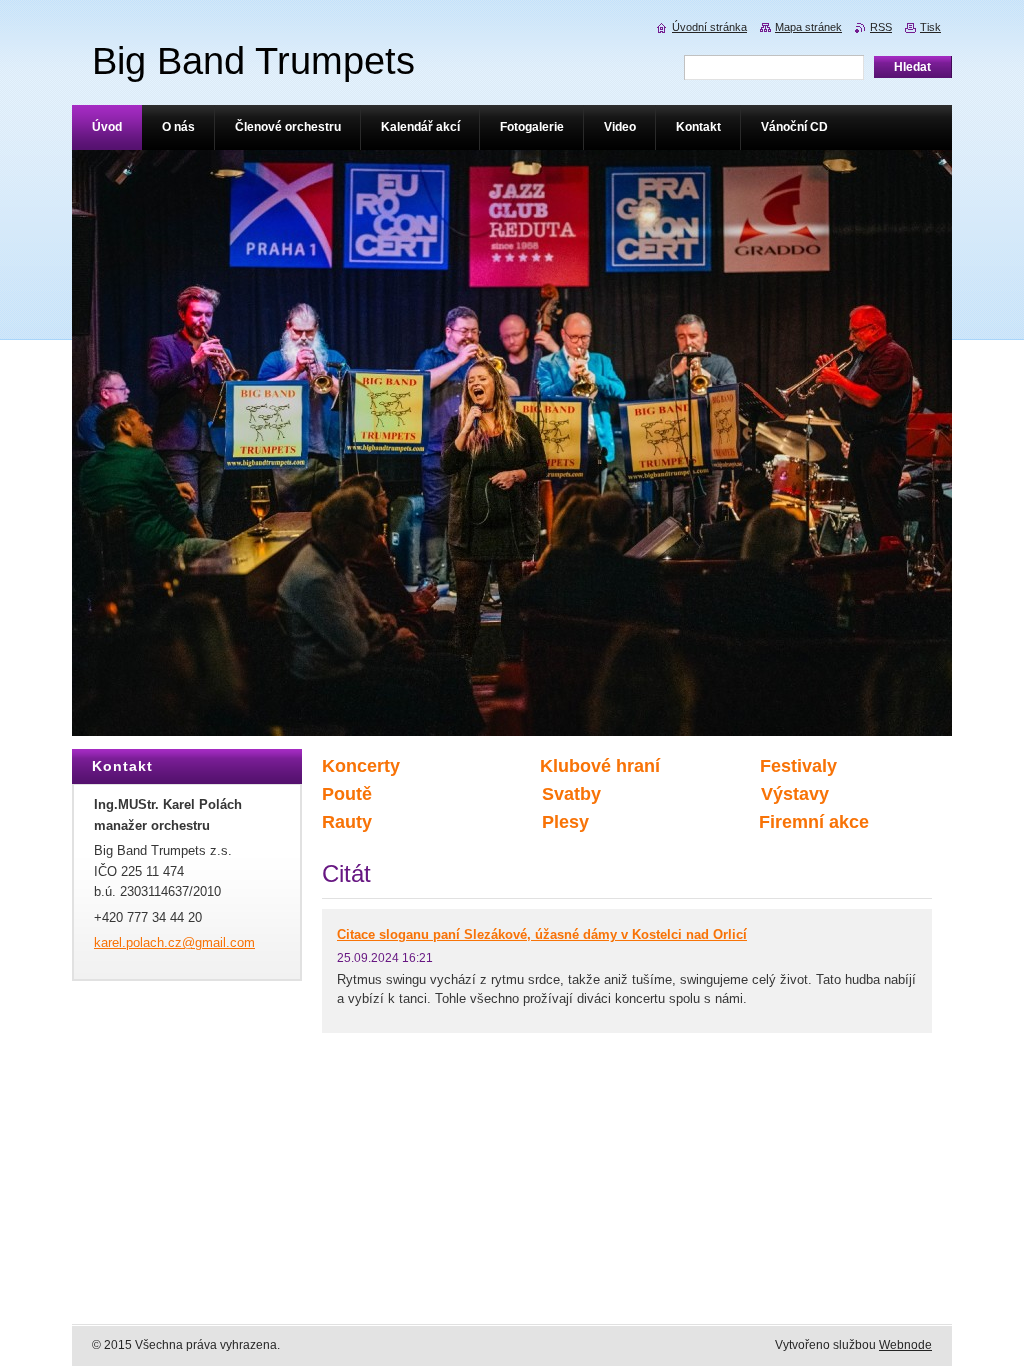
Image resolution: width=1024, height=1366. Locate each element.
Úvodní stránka (709, 27)
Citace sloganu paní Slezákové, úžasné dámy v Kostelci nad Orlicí (542, 934)
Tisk (930, 27)
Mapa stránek (808, 27)
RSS (881, 27)
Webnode (905, 1345)
